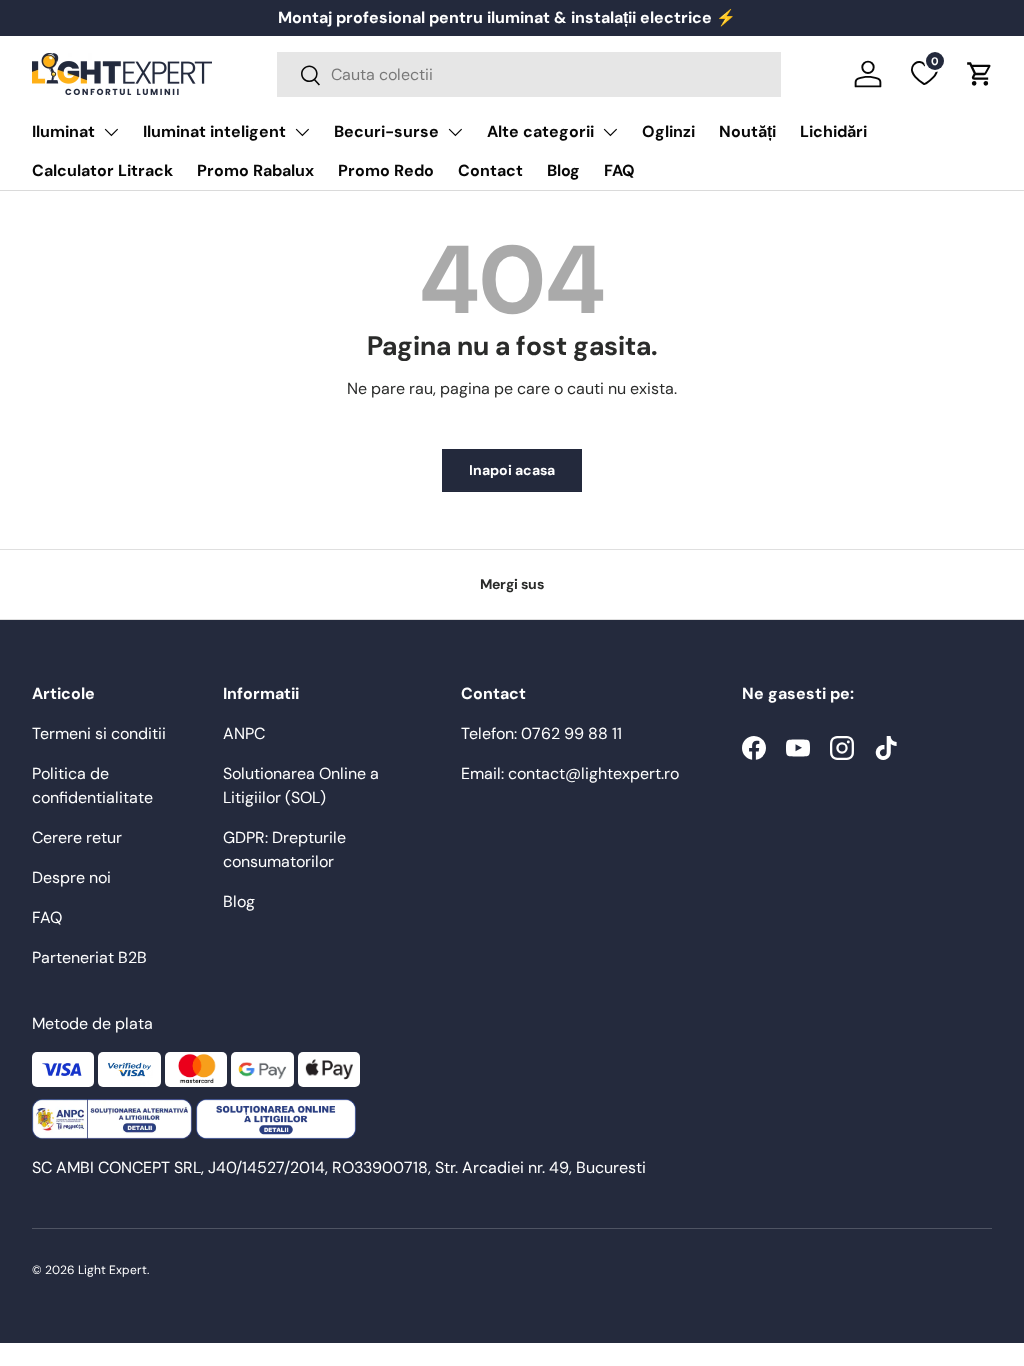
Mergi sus (512, 584)
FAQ (619, 170)
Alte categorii (540, 131)
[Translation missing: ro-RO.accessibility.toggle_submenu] (111, 132)
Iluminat (63, 131)
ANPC (244, 733)
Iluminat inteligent (214, 131)
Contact (490, 170)
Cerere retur (77, 837)
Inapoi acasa (512, 470)
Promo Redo (386, 170)
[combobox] (529, 74)
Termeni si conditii (99, 733)
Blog (563, 170)
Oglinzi (668, 131)
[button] (980, 74)
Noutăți (747, 131)
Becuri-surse (386, 131)
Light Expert (112, 1270)
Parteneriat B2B (89, 957)
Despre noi (71, 877)
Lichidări (833, 131)
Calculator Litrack (102, 170)
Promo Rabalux (255, 170)
